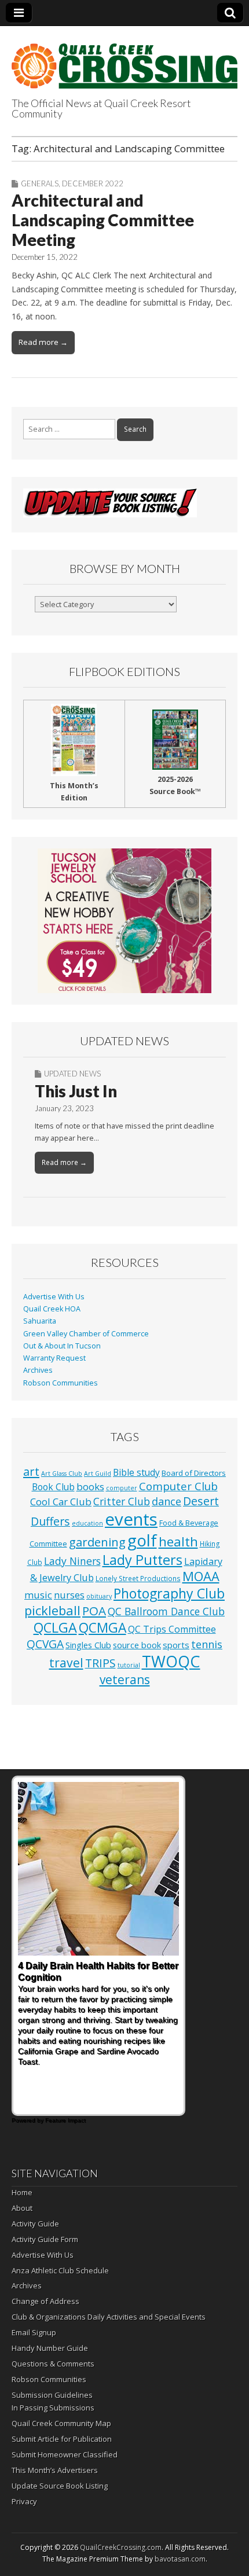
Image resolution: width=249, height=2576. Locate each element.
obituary (99, 1596)
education (87, 1523)
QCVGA (45, 1644)
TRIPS (100, 1663)
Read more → (43, 342)
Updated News (72, 1074)
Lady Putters (142, 1560)
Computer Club (178, 1486)
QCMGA (102, 1628)
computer (122, 1488)
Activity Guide (35, 2224)
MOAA (201, 1576)
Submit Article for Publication (62, 2439)
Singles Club (88, 1645)
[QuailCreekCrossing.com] (124, 59)
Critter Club (122, 1502)
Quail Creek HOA (52, 1309)
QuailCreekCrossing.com (121, 2547)
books (90, 1487)
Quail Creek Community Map (61, 2423)
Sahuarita (40, 1321)
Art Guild (98, 1473)
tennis (207, 1644)
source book (137, 1645)
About (22, 2208)
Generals (40, 183)
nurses (69, 1595)
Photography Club (169, 1593)
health (178, 1541)
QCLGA (55, 1627)
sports (176, 1645)
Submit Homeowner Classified (65, 2454)
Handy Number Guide (50, 2348)
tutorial (129, 1665)
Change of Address (45, 2301)
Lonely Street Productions (138, 1578)
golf (142, 1540)
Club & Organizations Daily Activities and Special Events (109, 2317)
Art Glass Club (62, 1473)
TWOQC (171, 1661)
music (38, 1595)
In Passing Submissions (53, 2408)
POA (94, 1611)
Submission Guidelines (52, 2395)
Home (22, 2192)
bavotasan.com (180, 2559)
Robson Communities (61, 1383)
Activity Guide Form (45, 2239)
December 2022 (93, 183)
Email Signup (34, 2332)
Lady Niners (72, 1561)
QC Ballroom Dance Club (166, 1611)
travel (66, 1662)
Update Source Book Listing (60, 2486)
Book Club (53, 1487)
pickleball (52, 1610)
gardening (97, 1542)
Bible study (136, 1472)
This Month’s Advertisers (55, 2470)
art (31, 1471)
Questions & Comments (53, 2364)
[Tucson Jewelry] (124, 921)
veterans (125, 1680)
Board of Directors (194, 1473)
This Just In (76, 1091)
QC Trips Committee (172, 1629)
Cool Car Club (61, 1502)
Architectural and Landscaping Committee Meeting (103, 220)
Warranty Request (54, 1358)
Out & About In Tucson (62, 1346)
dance (166, 1501)
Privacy (24, 2501)
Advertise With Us (54, 1297)
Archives (38, 1370)
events (131, 1519)
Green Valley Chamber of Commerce (86, 1334)
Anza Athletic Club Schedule (60, 2270)
